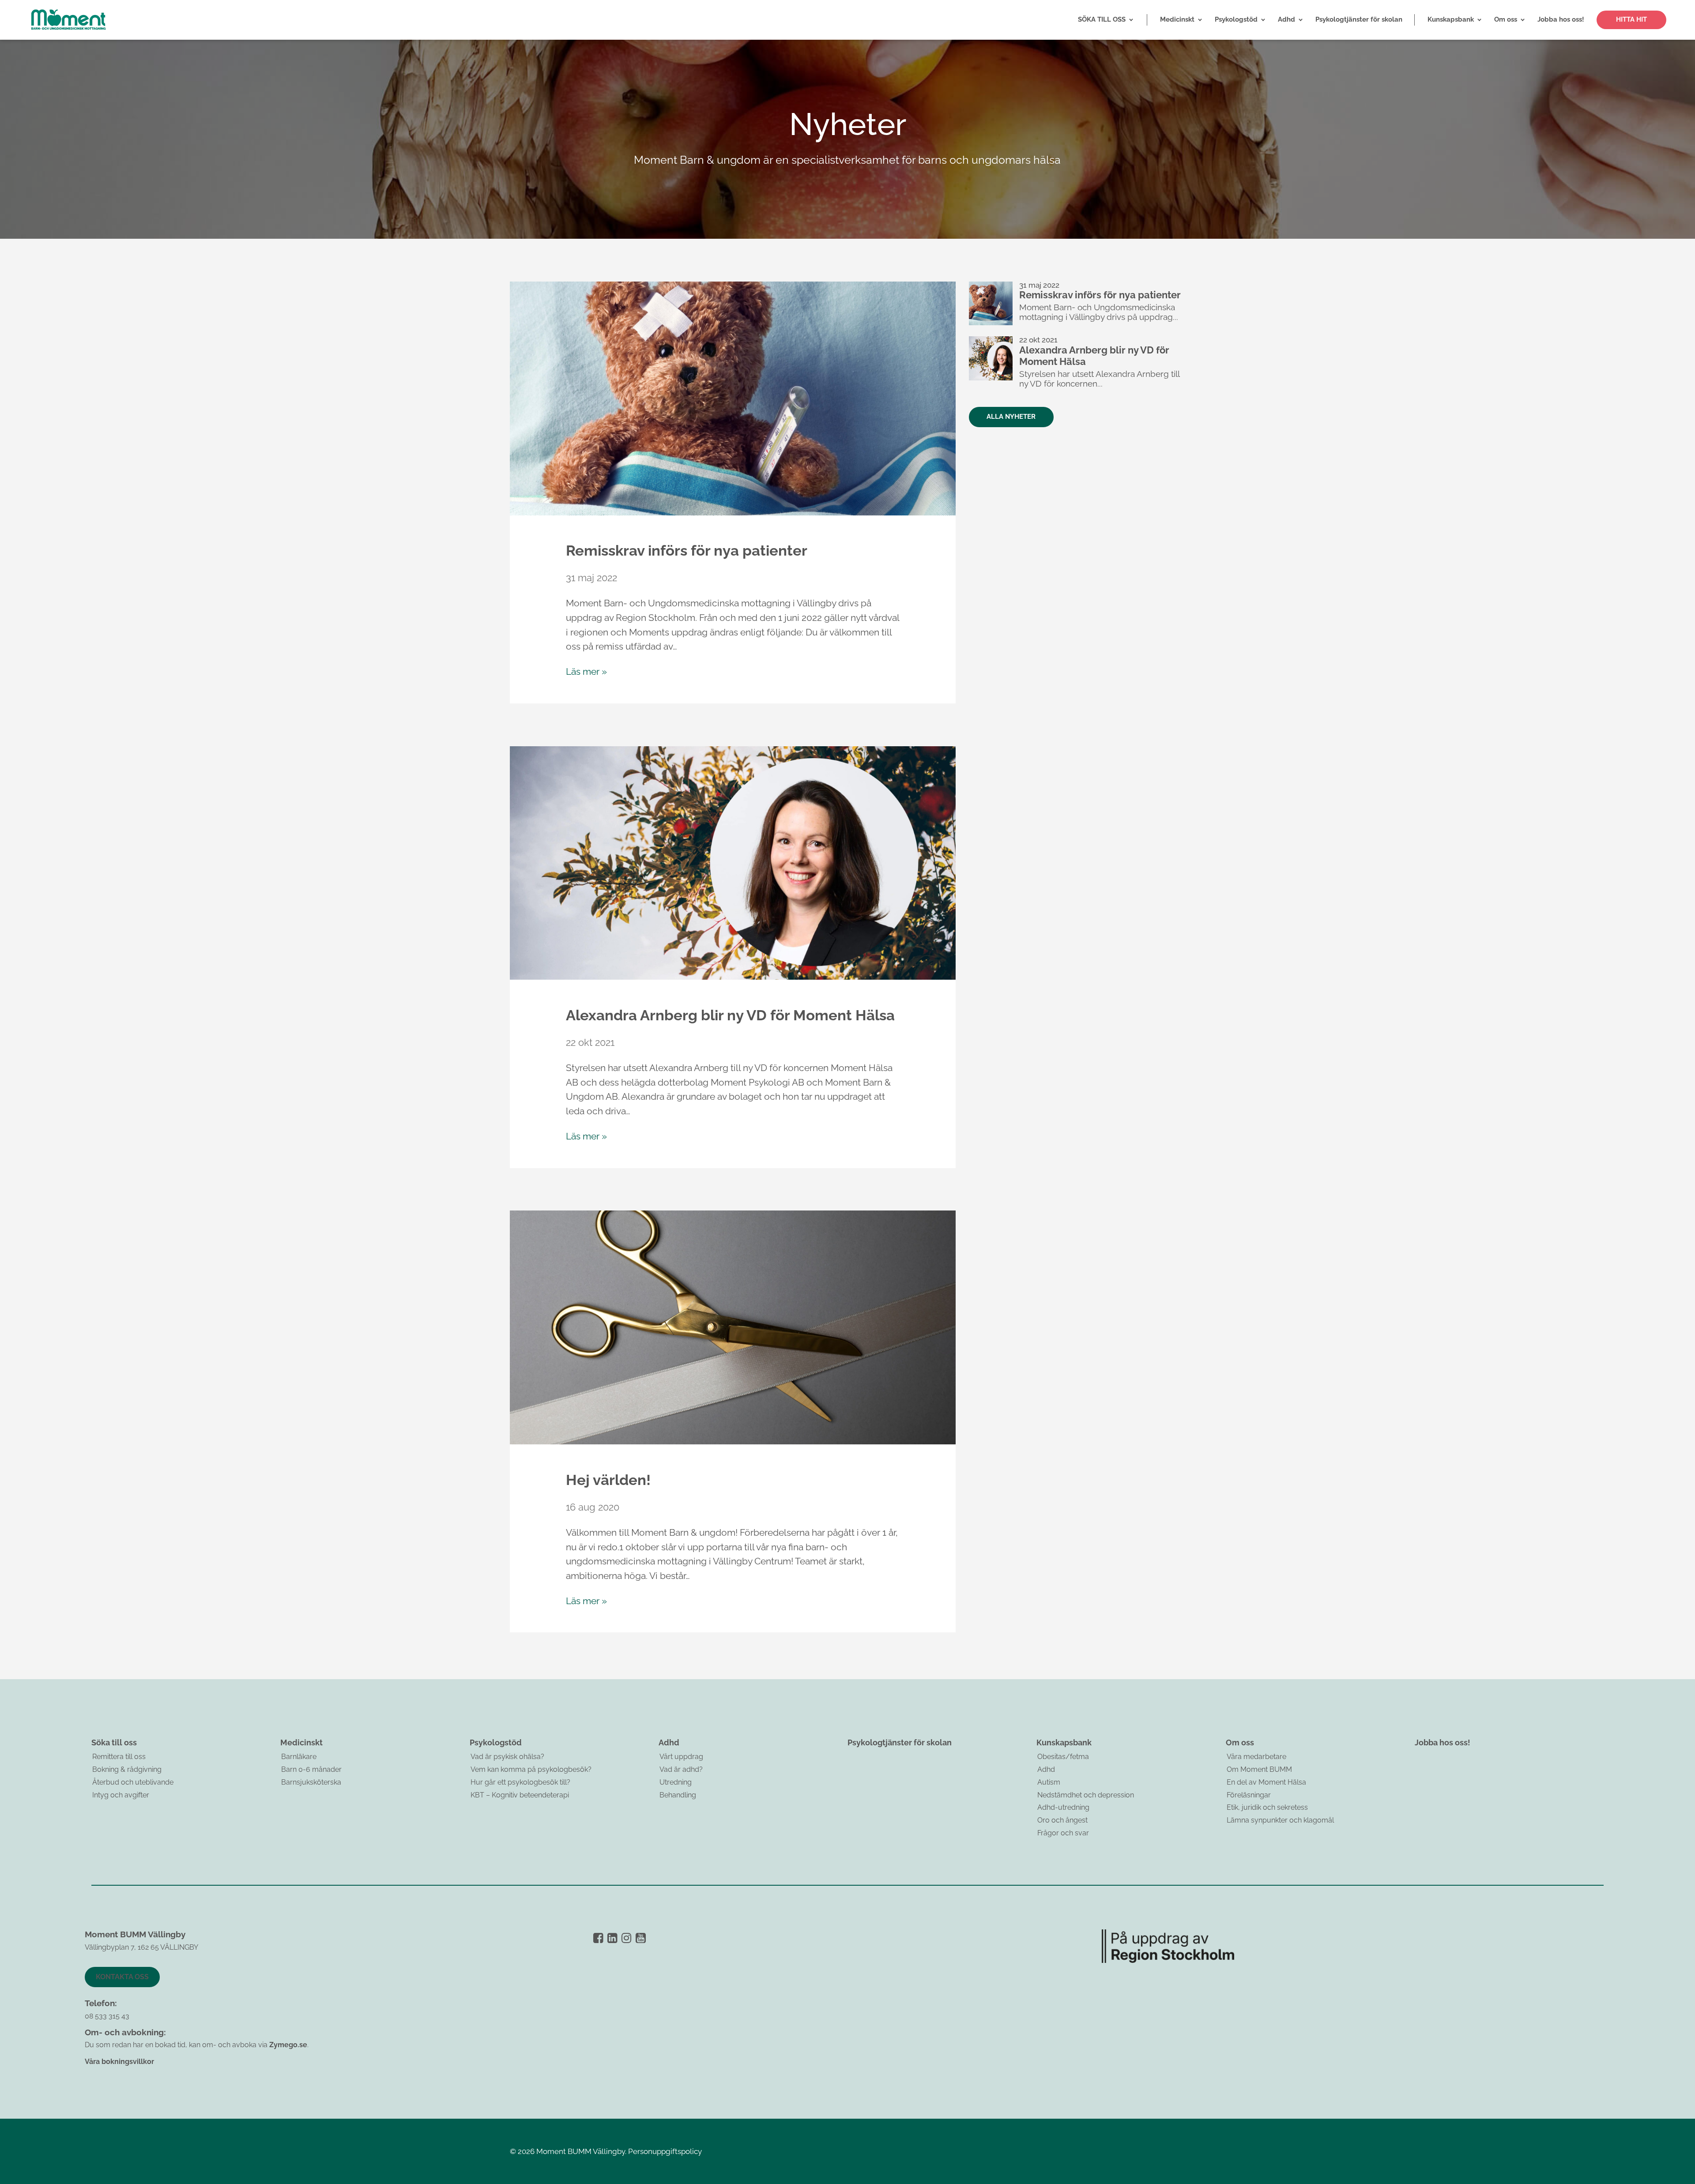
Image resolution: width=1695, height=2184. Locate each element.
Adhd (1046, 1769)
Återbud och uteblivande (133, 1782)
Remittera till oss (119, 1757)
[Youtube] (641, 1938)
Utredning (676, 1782)
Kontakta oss (122, 1977)
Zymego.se (288, 2045)
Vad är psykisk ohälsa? (507, 1757)
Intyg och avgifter (121, 1795)
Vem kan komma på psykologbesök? (531, 1769)
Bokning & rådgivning (127, 1769)
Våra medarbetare (1256, 1757)
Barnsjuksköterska (311, 1782)
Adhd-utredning (1063, 1807)
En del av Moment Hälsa (1266, 1782)
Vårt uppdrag (681, 1757)
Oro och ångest (1062, 1820)
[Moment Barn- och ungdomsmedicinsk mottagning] (68, 20)
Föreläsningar (1249, 1795)
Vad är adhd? (681, 1769)
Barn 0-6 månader (311, 1769)
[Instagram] (627, 1938)
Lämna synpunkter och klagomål (1280, 1820)
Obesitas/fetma (1063, 1757)
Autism (1049, 1782)
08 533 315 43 (107, 2016)
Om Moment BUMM (1259, 1769)
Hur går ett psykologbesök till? (520, 1782)
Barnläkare (299, 1757)
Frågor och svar (1063, 1833)
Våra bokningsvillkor (119, 2062)
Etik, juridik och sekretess (1267, 1807)
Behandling (678, 1795)
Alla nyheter (1011, 417)
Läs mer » (586, 671)
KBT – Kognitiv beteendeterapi (520, 1795)
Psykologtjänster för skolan (900, 1742)
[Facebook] (598, 1938)
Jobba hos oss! (1443, 1742)
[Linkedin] (612, 1938)
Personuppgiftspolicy (665, 2151)
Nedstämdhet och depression (1086, 1795)
